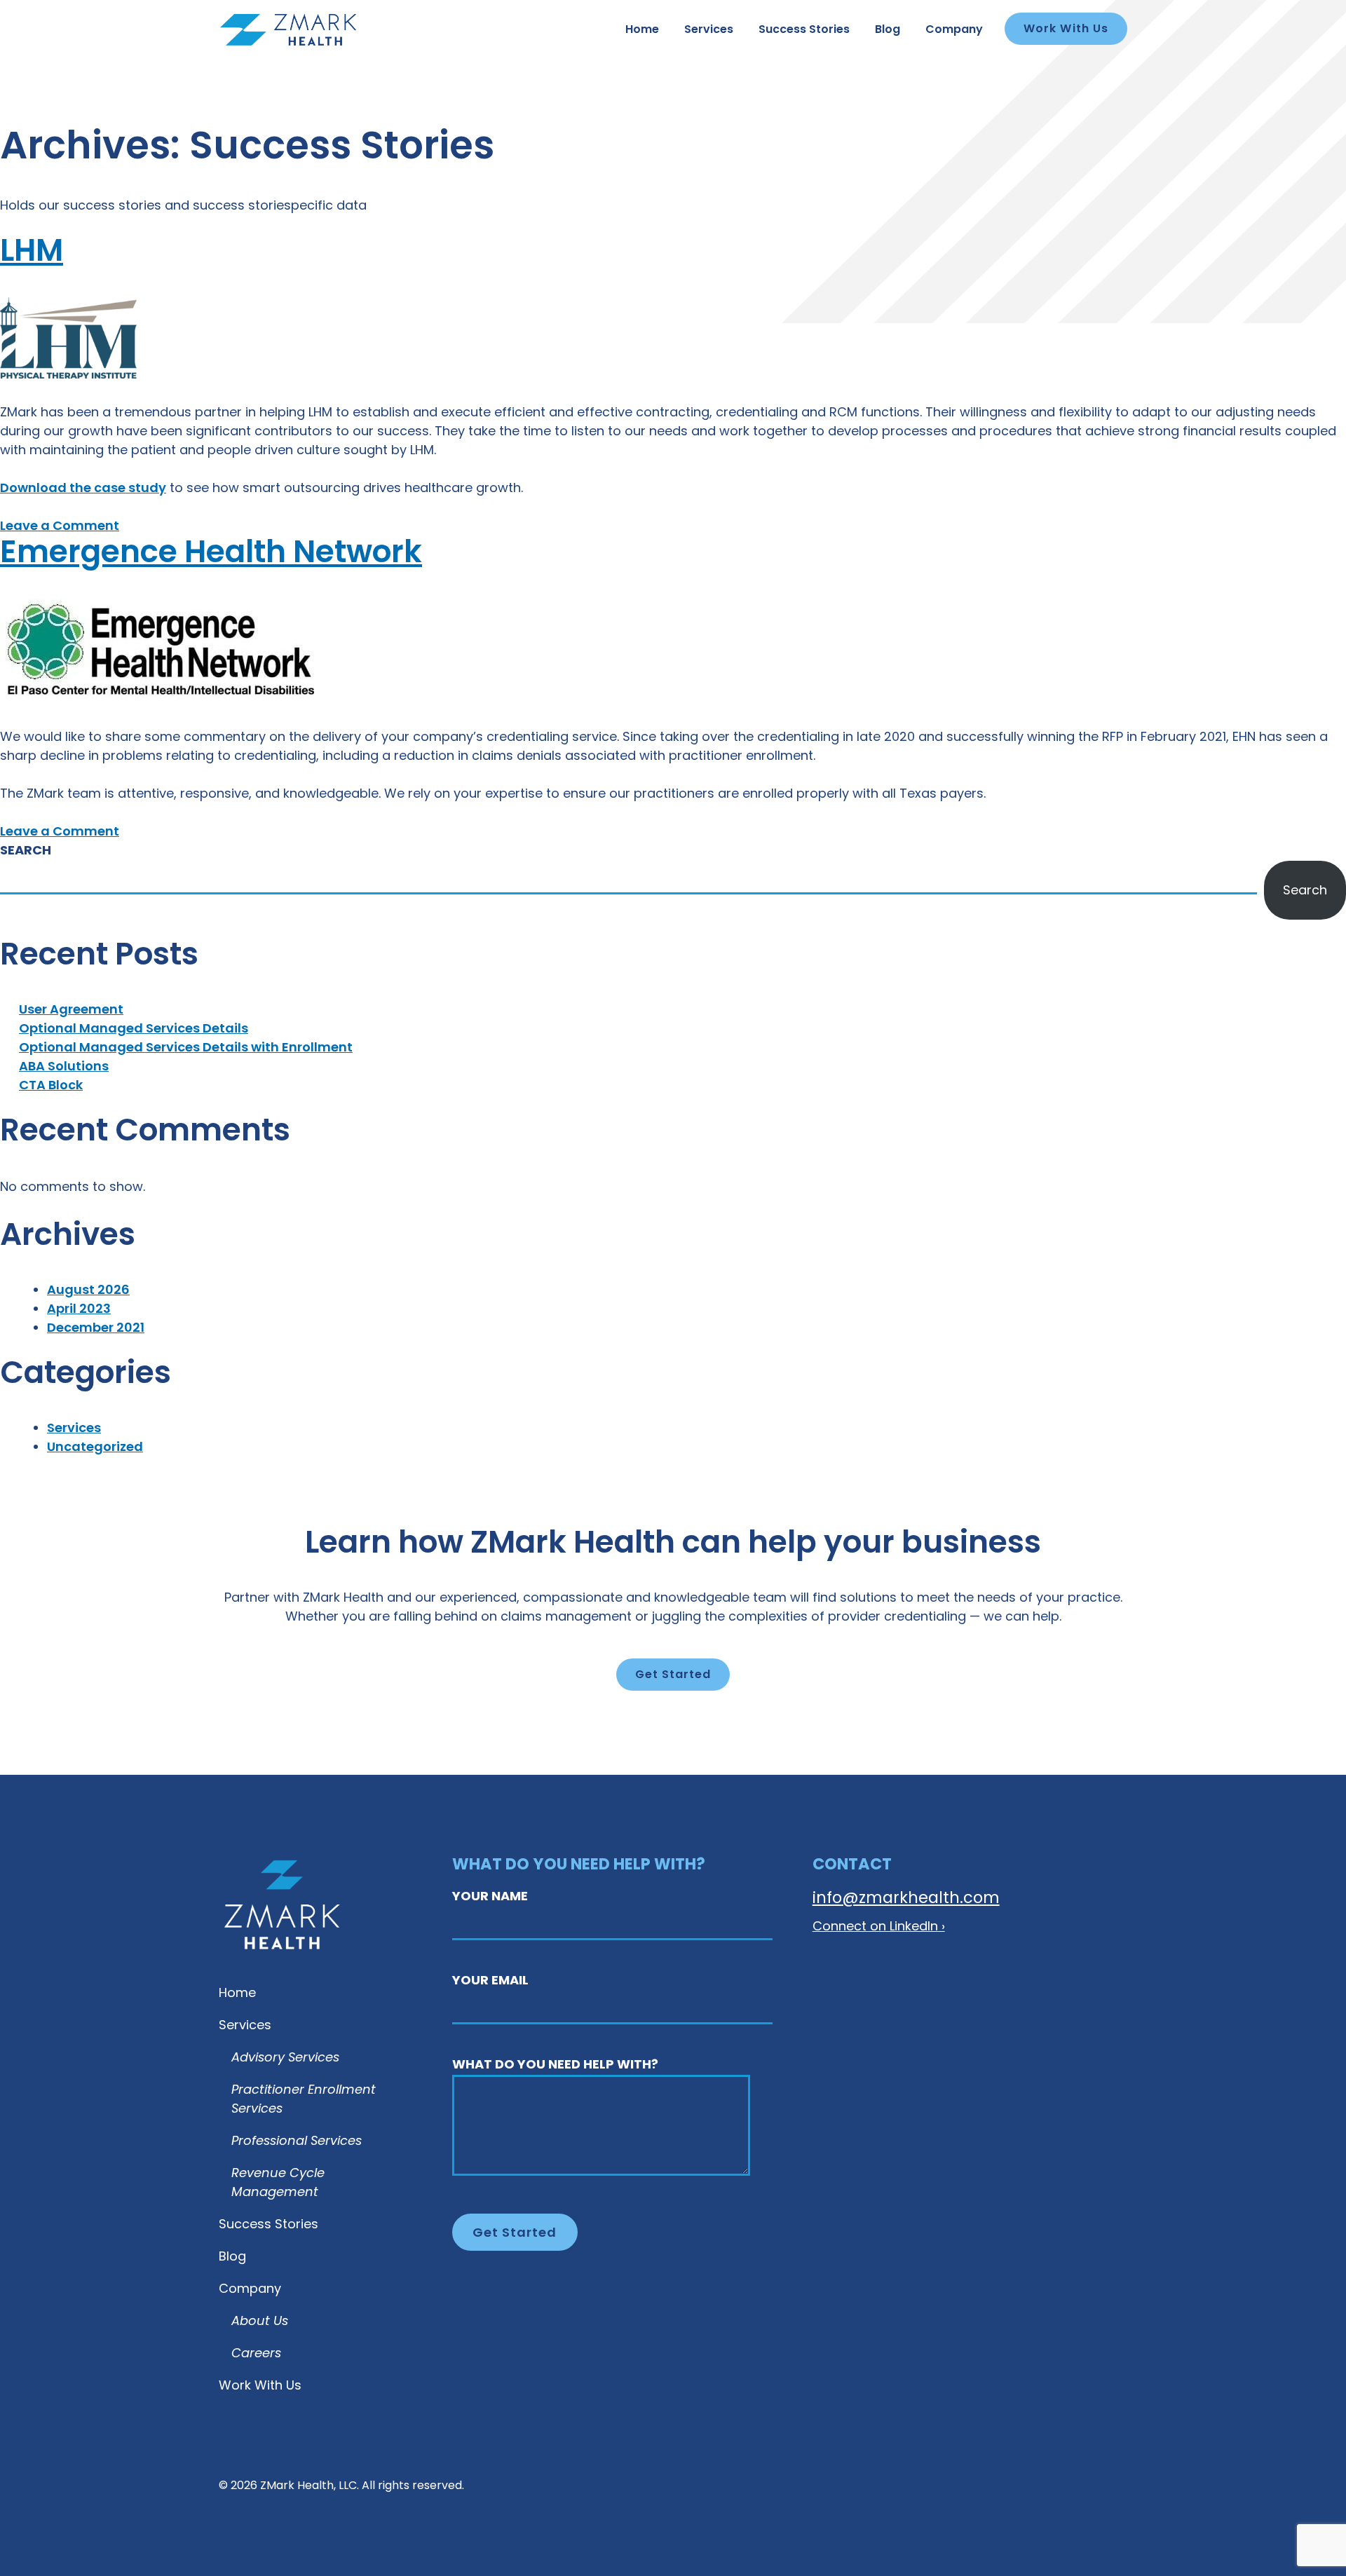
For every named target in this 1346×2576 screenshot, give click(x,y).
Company (954, 30)
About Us (260, 2322)
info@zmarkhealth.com (906, 1900)
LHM (32, 253)
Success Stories (804, 30)
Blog (888, 30)
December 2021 (96, 1329)
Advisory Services (285, 2059)
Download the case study (83, 489)
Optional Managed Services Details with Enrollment (186, 1048)
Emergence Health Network (211, 554)
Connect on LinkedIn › (879, 1927)
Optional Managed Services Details (134, 1029)
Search (26, 851)
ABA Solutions (64, 1067)
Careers (256, 2354)
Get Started (673, 1675)
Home (642, 30)
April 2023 (79, 1310)
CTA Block (51, 1086)
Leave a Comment (60, 527)
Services (709, 30)
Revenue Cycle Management (278, 2184)
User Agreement (71, 1010)
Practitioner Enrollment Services (304, 2100)
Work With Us (1066, 29)
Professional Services (297, 2142)
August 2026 (88, 1291)
